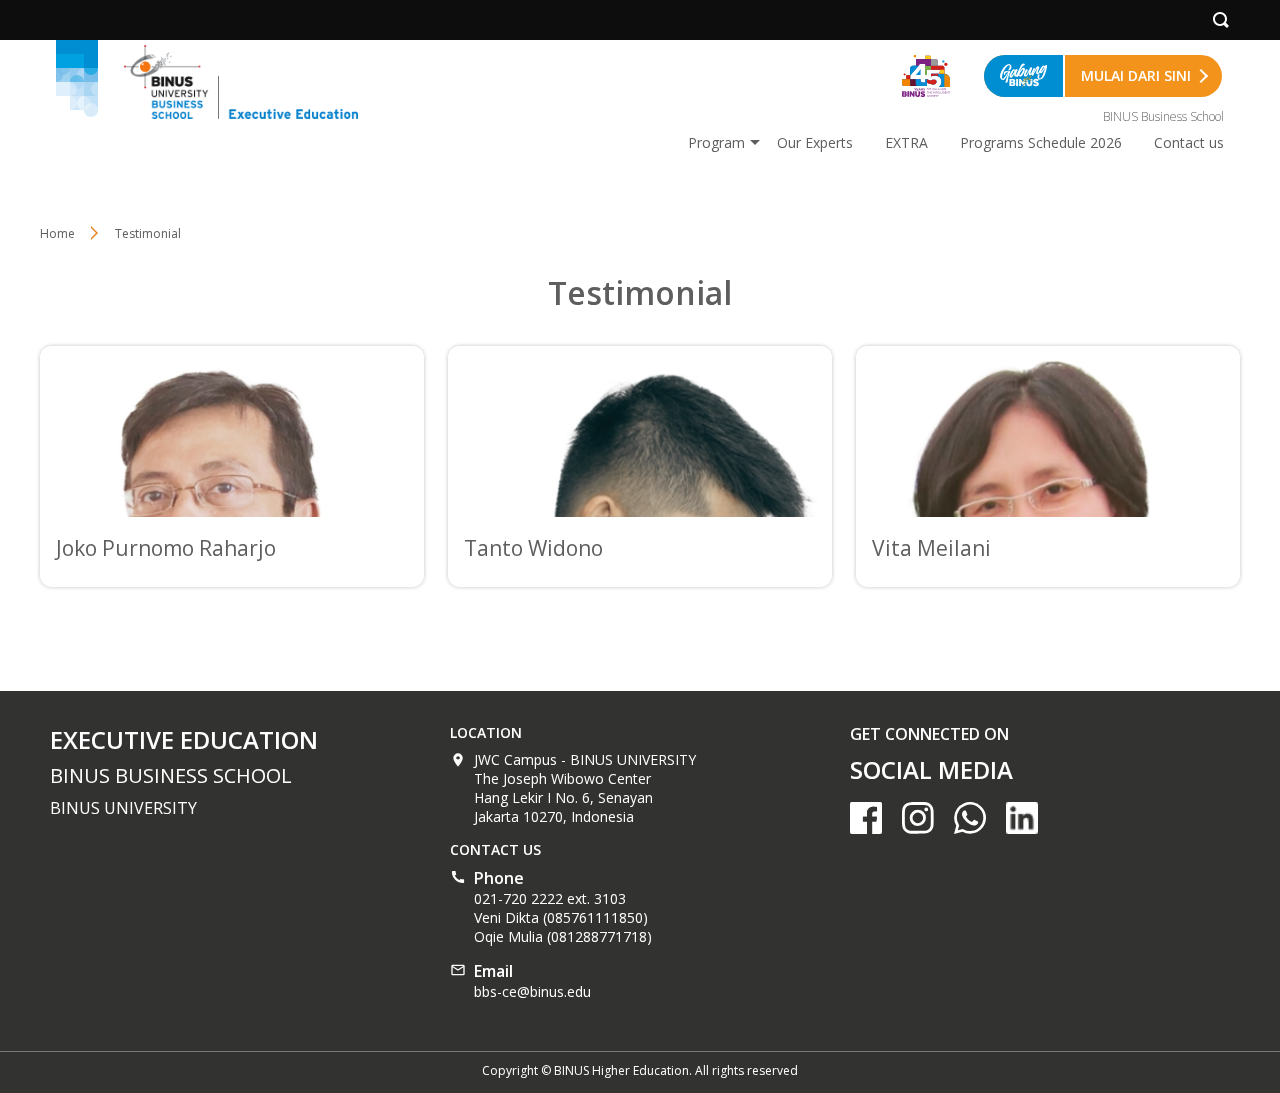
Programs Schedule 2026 (1041, 142)
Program (716, 142)
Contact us (1189, 142)
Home (57, 233)
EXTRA (906, 142)
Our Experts (815, 142)
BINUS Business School (1163, 116)
